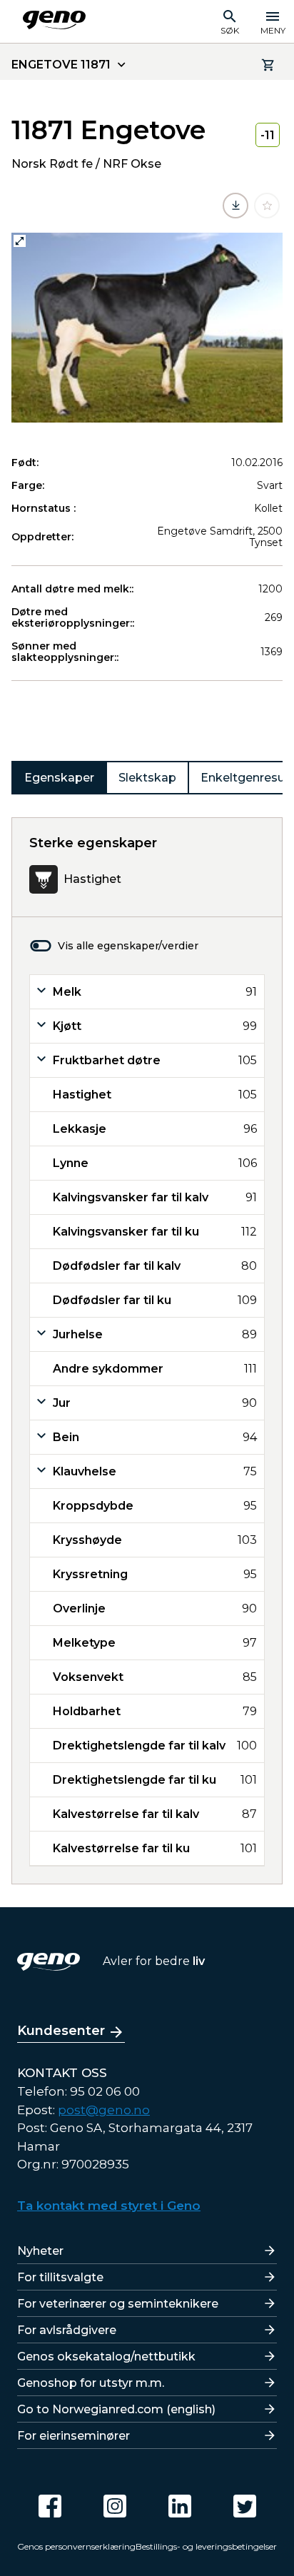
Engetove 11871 (61, 65)
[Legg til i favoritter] (267, 206)
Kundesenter (61, 2031)
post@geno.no (104, 2110)
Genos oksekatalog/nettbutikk (106, 2357)
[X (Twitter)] (245, 2506)
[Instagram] (115, 2506)
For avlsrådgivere (67, 2330)
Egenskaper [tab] (59, 778)
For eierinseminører (73, 2436)
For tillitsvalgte (60, 2277)
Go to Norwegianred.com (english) (116, 2409)
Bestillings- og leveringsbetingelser (206, 2546)
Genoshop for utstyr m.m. (91, 2383)
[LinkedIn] (180, 2506)
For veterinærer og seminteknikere (118, 2304)
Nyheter (40, 2251)
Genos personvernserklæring (76, 2546)
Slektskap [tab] (147, 778)
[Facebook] (50, 2506)
